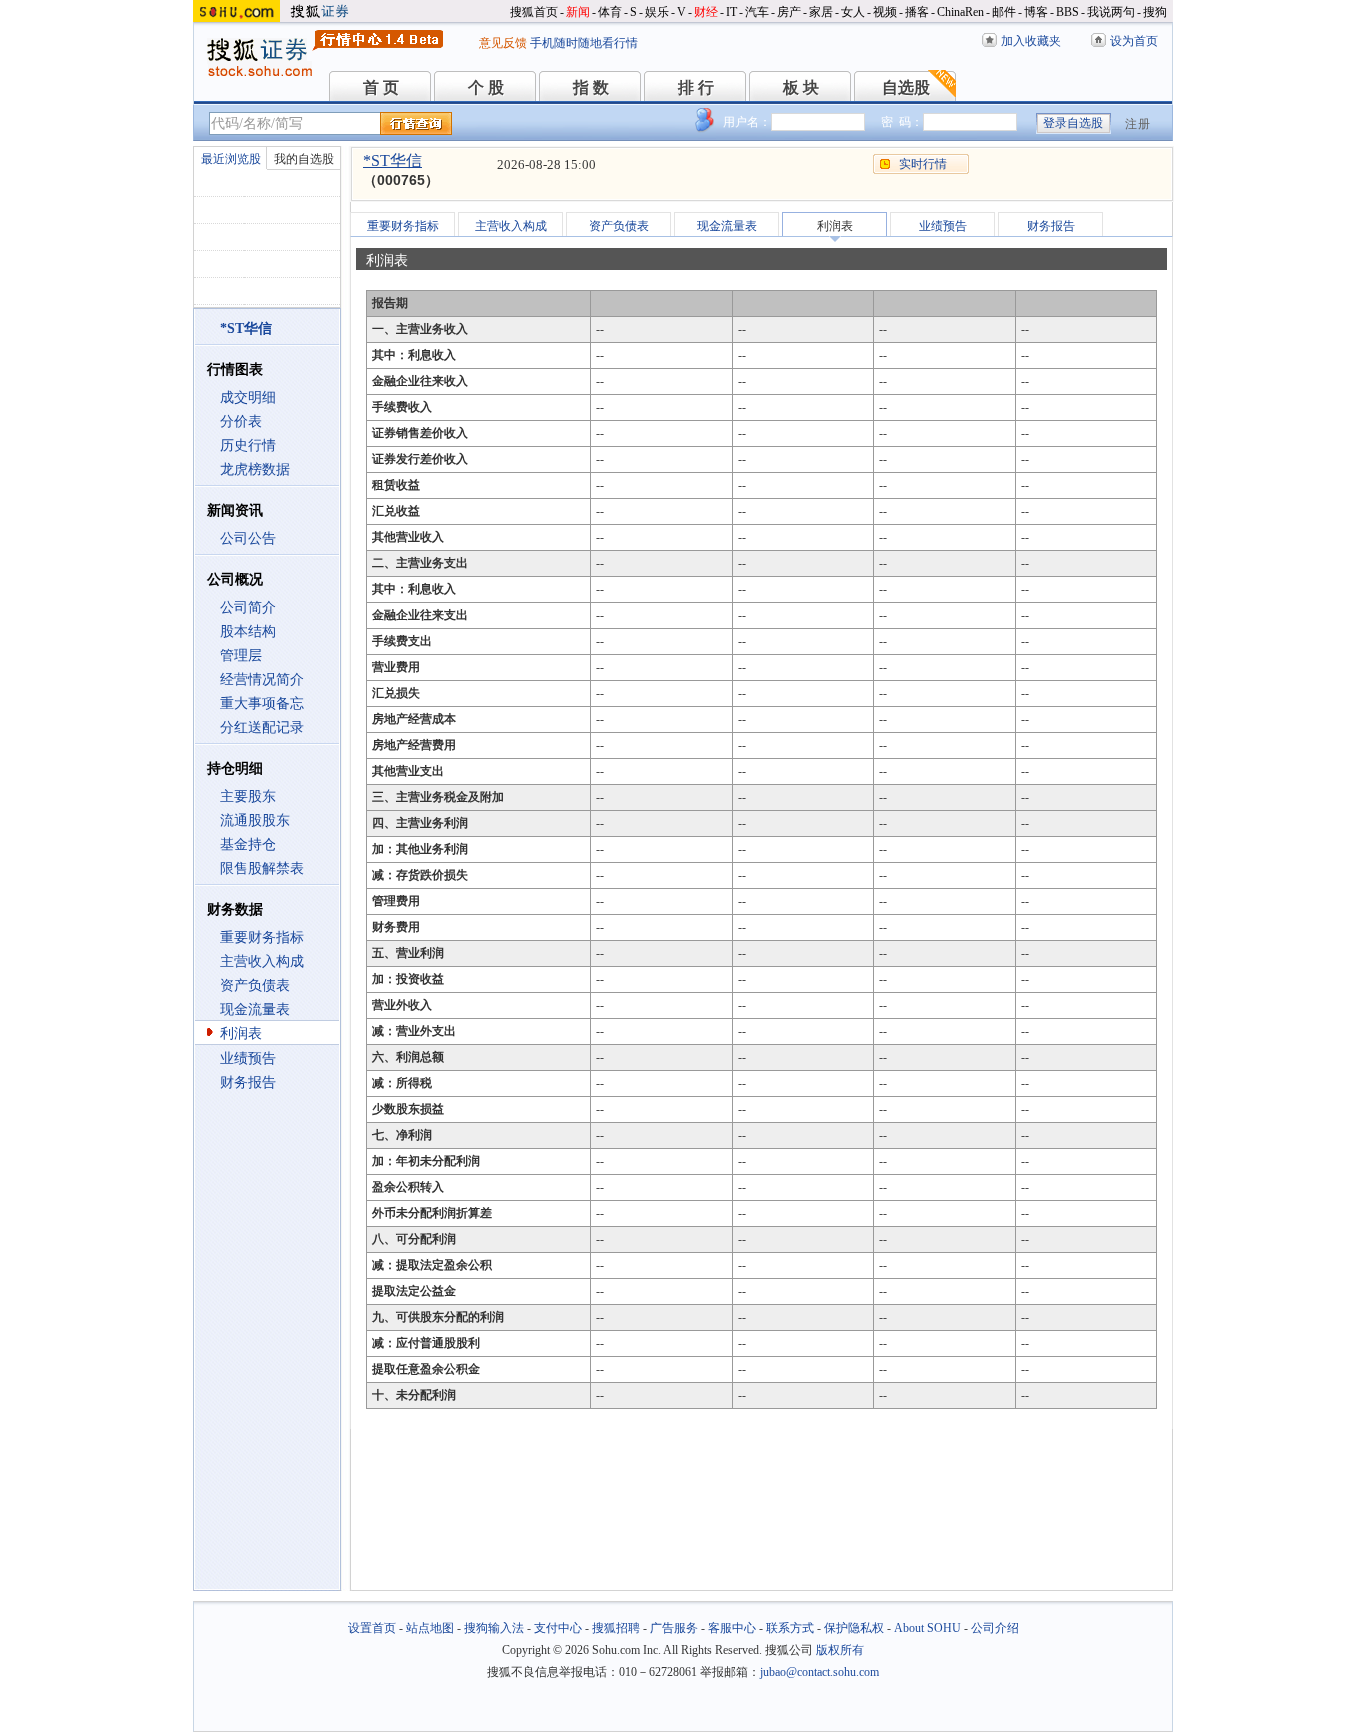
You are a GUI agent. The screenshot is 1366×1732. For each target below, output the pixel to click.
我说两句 (1111, 12)
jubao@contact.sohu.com (819, 1672)
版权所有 (840, 1650)
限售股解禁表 (262, 868)
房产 (789, 12)
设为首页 (1134, 41)
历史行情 (248, 445)
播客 (917, 12)
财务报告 (248, 1082)
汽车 (757, 12)
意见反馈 (503, 43)
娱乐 (657, 12)
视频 (885, 12)
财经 (706, 12)
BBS (1067, 12)
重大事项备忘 (262, 703)
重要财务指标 (262, 937)
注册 (1138, 124)
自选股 (906, 87)
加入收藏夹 (1031, 41)
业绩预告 (248, 1058)
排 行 (696, 87)
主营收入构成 (262, 961)
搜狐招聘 (616, 1628)
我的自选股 (304, 159)
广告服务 (674, 1628)
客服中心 (732, 1628)
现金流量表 (255, 1009)
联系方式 (790, 1628)
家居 (821, 12)
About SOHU (927, 1628)
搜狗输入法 (494, 1628)
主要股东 (248, 796)
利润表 (241, 1033)
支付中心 (558, 1628)
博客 (1036, 12)
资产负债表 (255, 985)
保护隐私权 (854, 1628)
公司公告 (248, 538)
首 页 (381, 87)
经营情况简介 (262, 679)
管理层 (241, 655)
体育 (610, 12)
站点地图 (430, 1628)
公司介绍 (995, 1628)
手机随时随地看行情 (584, 43)
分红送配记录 (262, 727)
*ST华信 (392, 160)
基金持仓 (248, 844)
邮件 (1004, 12)
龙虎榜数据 (255, 469)
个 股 (486, 87)
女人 (853, 12)
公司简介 (248, 607)
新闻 (578, 12)
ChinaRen (960, 12)
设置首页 (372, 1628)
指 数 (591, 87)
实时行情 (923, 164)
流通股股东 (255, 820)
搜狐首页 (534, 12)
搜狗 (1155, 12)
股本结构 (248, 631)
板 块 (801, 87)
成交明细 (248, 397)
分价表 (241, 421)
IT (731, 12)
